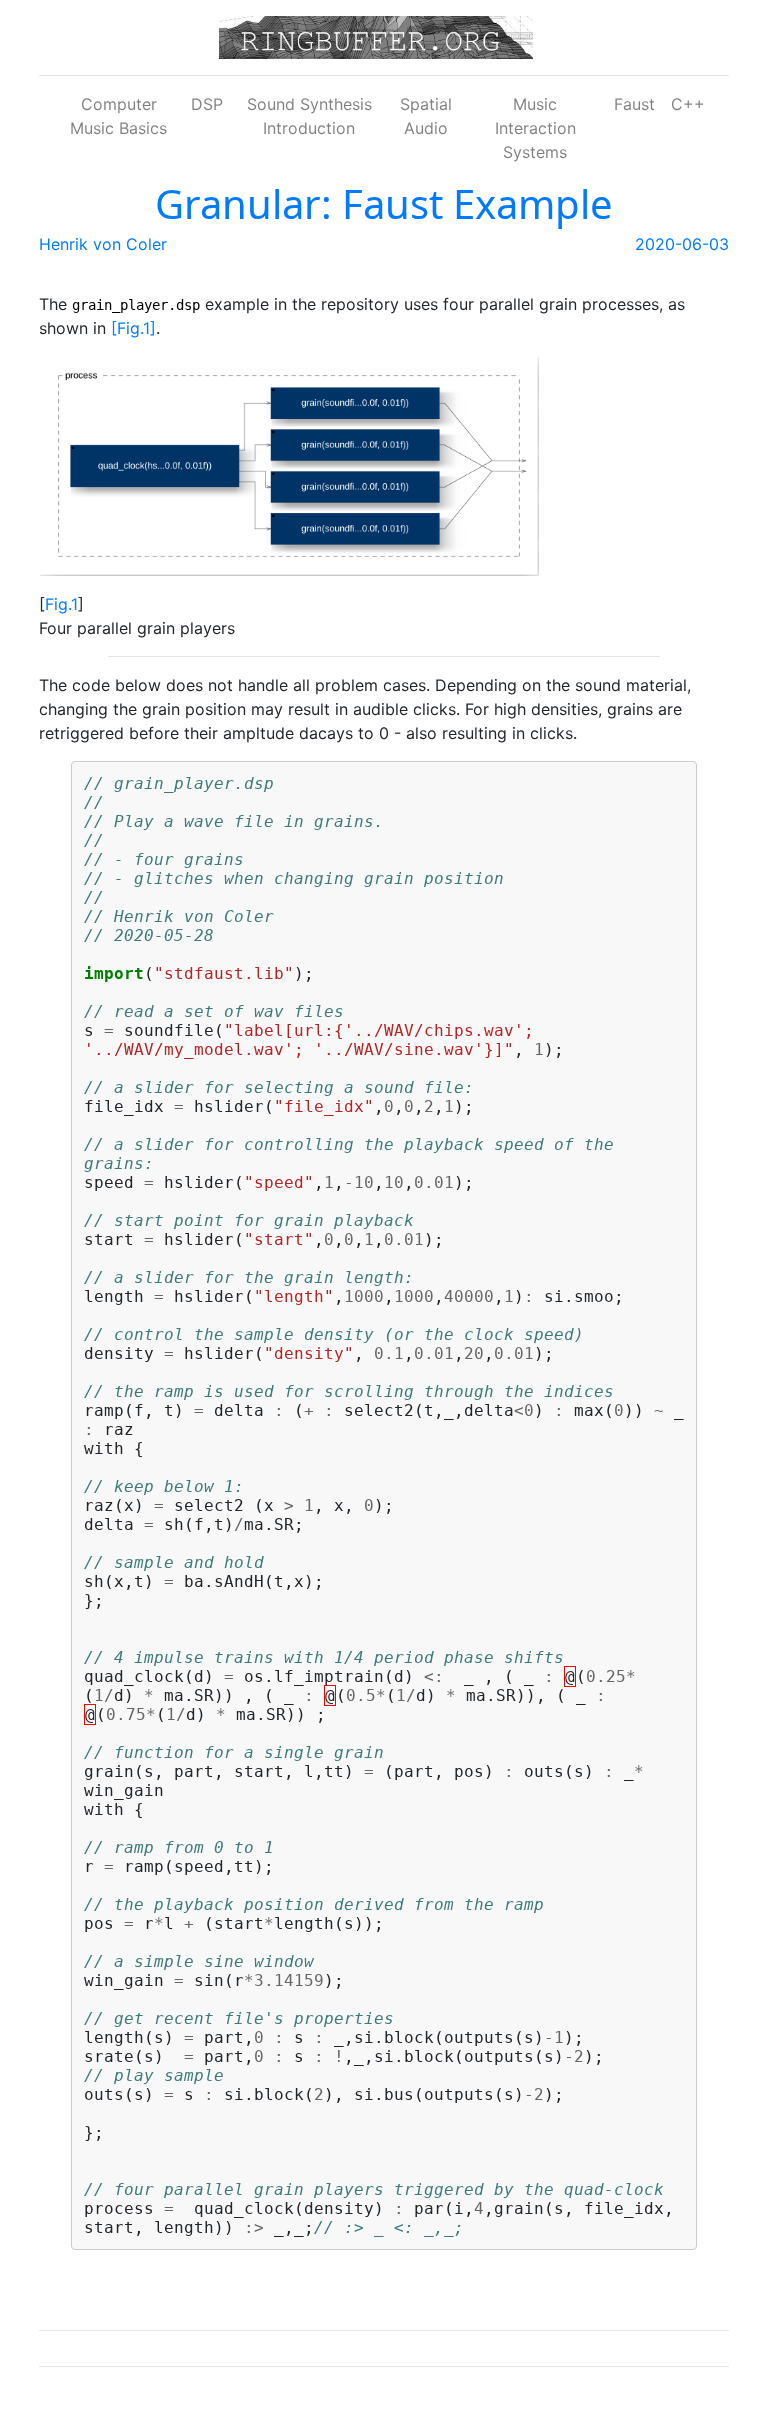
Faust (634, 104)
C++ (688, 104)
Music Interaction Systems (535, 128)
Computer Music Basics (118, 116)
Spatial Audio (426, 116)
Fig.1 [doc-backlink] (61, 604)
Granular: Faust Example (384, 203)
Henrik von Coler (103, 244)
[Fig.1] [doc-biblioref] (133, 328)
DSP (207, 104)
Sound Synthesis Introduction (309, 116)
